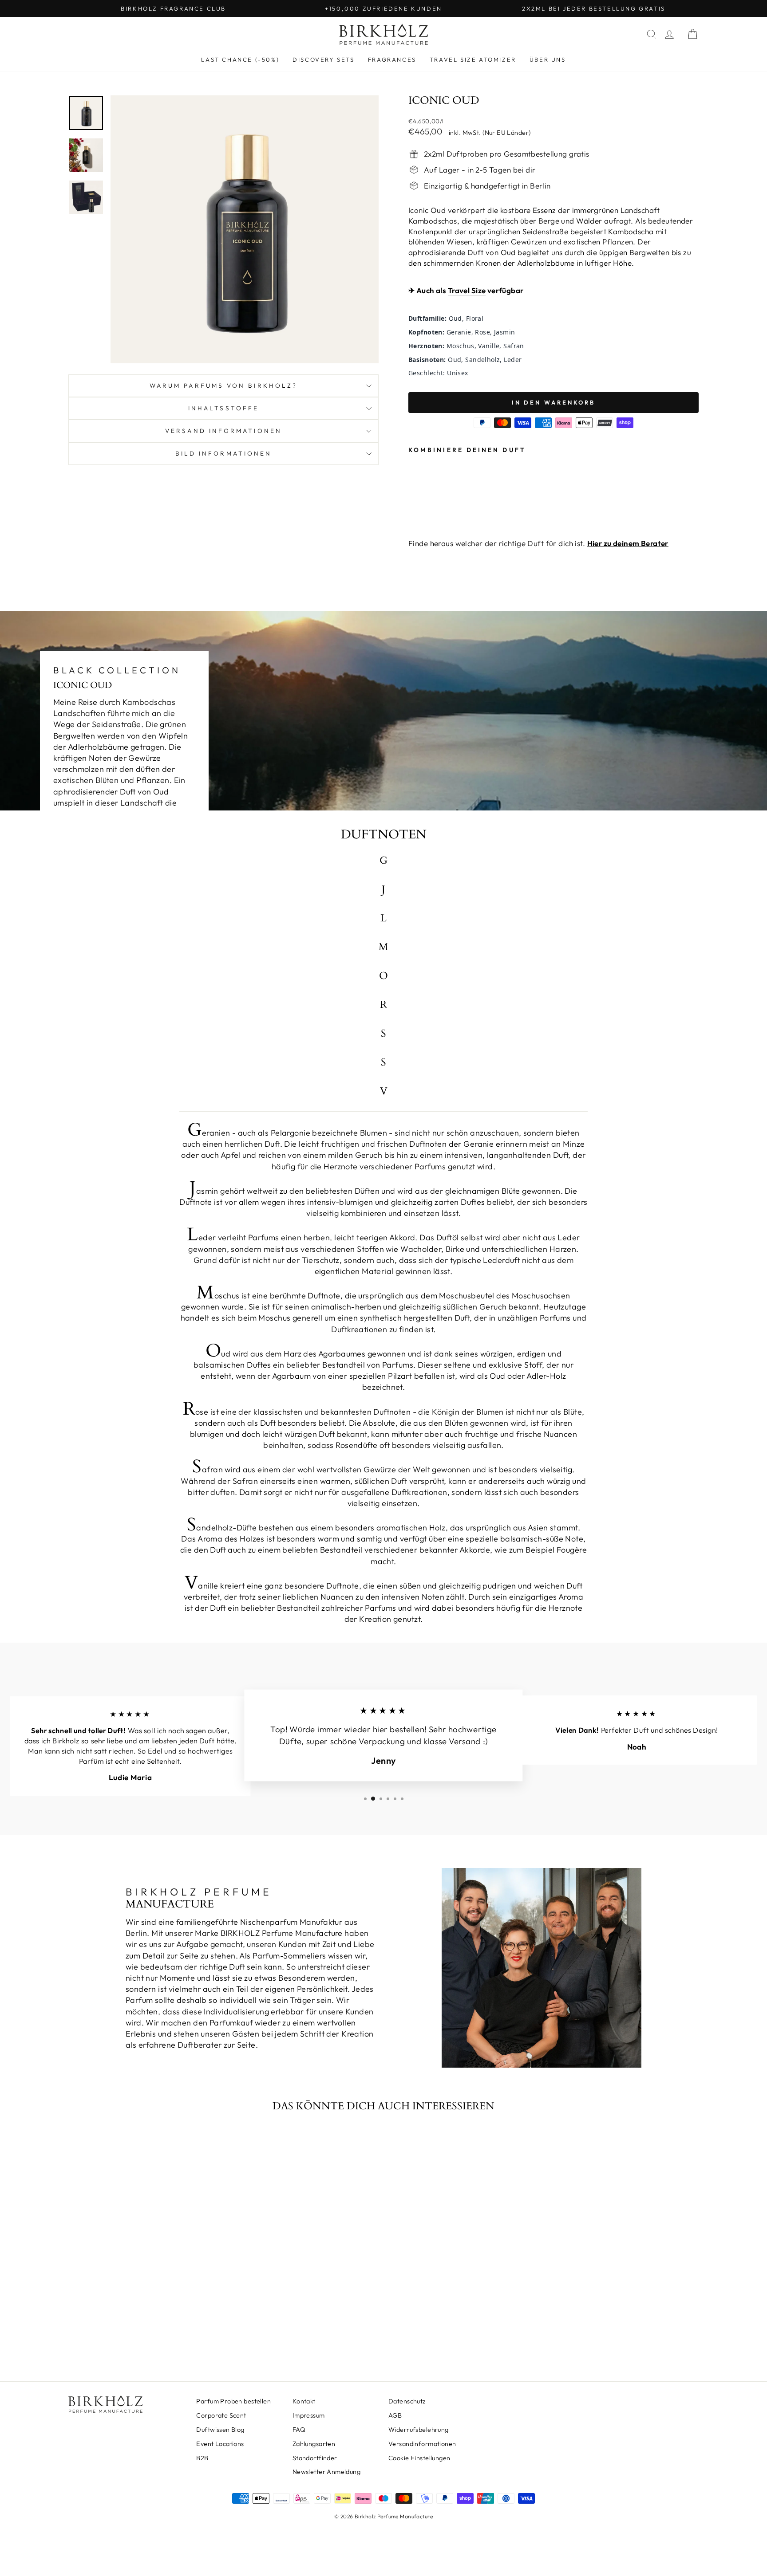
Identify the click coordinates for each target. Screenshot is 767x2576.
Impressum (309, 2415)
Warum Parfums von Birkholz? (223, 385)
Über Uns (548, 59)
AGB (395, 2415)
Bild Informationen (223, 453)
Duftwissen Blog (220, 2430)
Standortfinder (315, 2458)
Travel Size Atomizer (473, 59)
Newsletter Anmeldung (327, 2472)
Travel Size (467, 290)
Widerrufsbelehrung (419, 2430)
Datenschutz (407, 2401)
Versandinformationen (422, 2444)
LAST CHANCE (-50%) (240, 59)
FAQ (299, 2430)
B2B (202, 2458)
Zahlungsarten (314, 2444)
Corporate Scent (221, 2415)
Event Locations (220, 2444)
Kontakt (304, 2401)
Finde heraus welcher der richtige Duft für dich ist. (538, 543)
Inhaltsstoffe (223, 408)
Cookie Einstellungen (419, 2458)
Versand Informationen (223, 431)
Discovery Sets (323, 59)
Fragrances (392, 59)
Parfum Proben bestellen (233, 2401)
